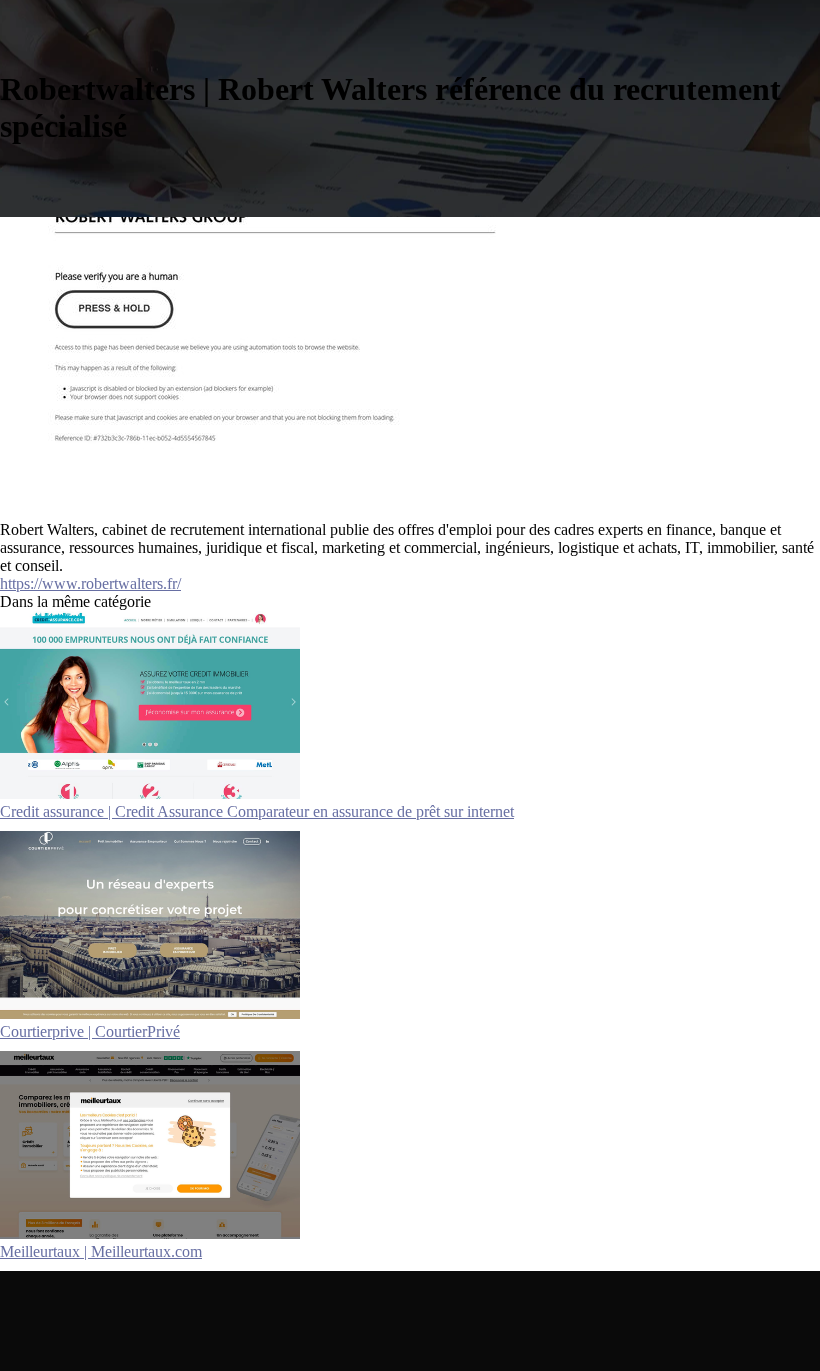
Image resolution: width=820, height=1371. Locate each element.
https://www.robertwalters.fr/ (90, 583)
